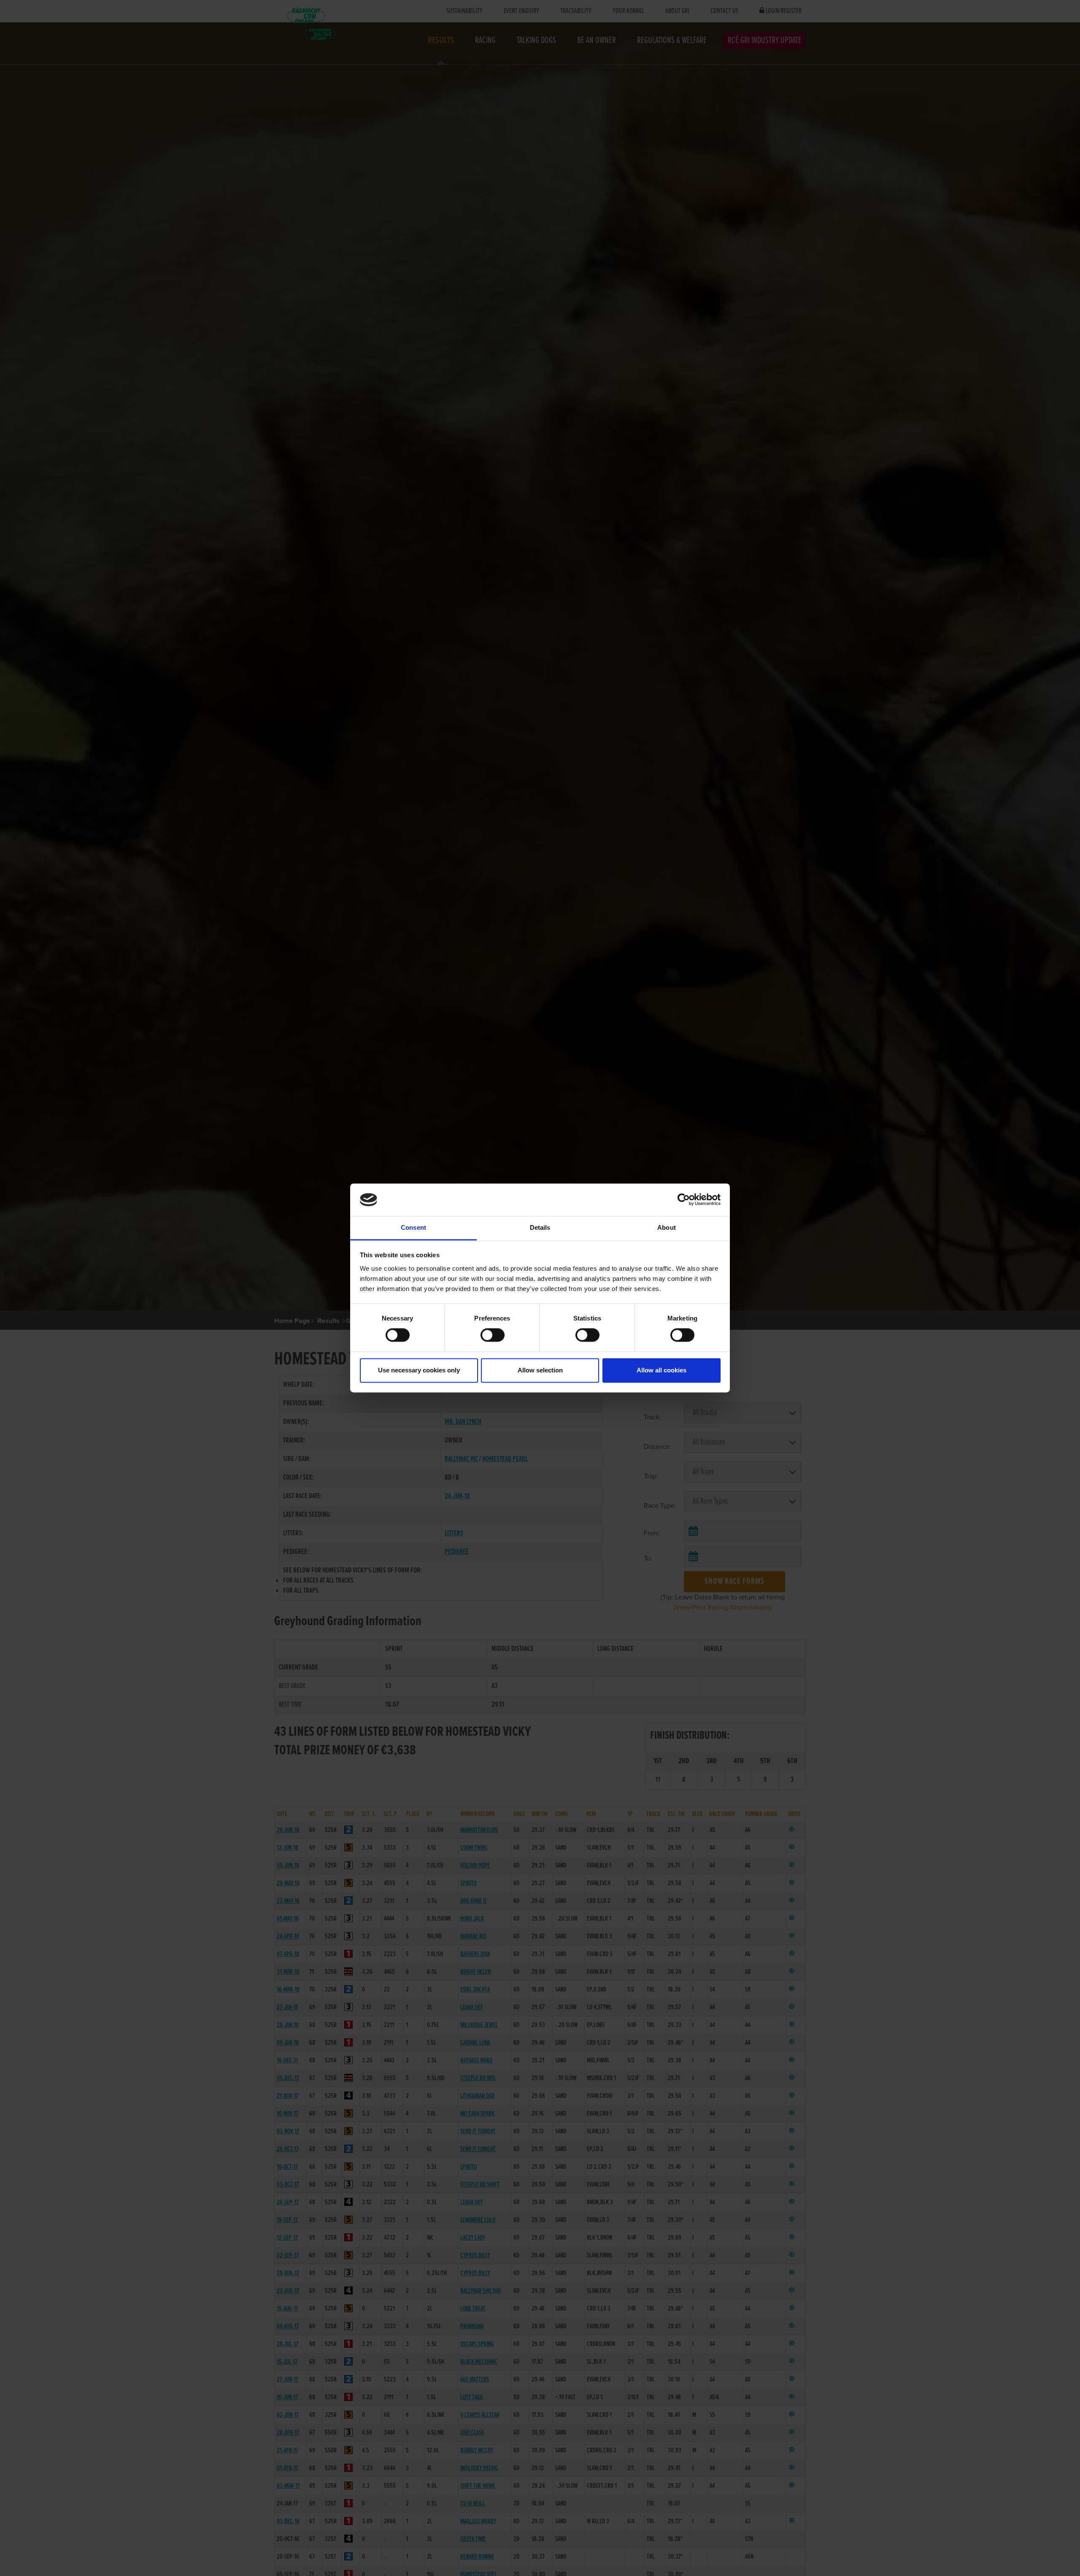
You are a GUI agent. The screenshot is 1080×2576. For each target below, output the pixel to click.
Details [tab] (540, 1227)
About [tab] (667, 1227)
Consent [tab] (413, 1227)
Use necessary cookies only (419, 1370)
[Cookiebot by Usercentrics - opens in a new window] (684, 1200)
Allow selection (540, 1370)
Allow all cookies (661, 1370)
